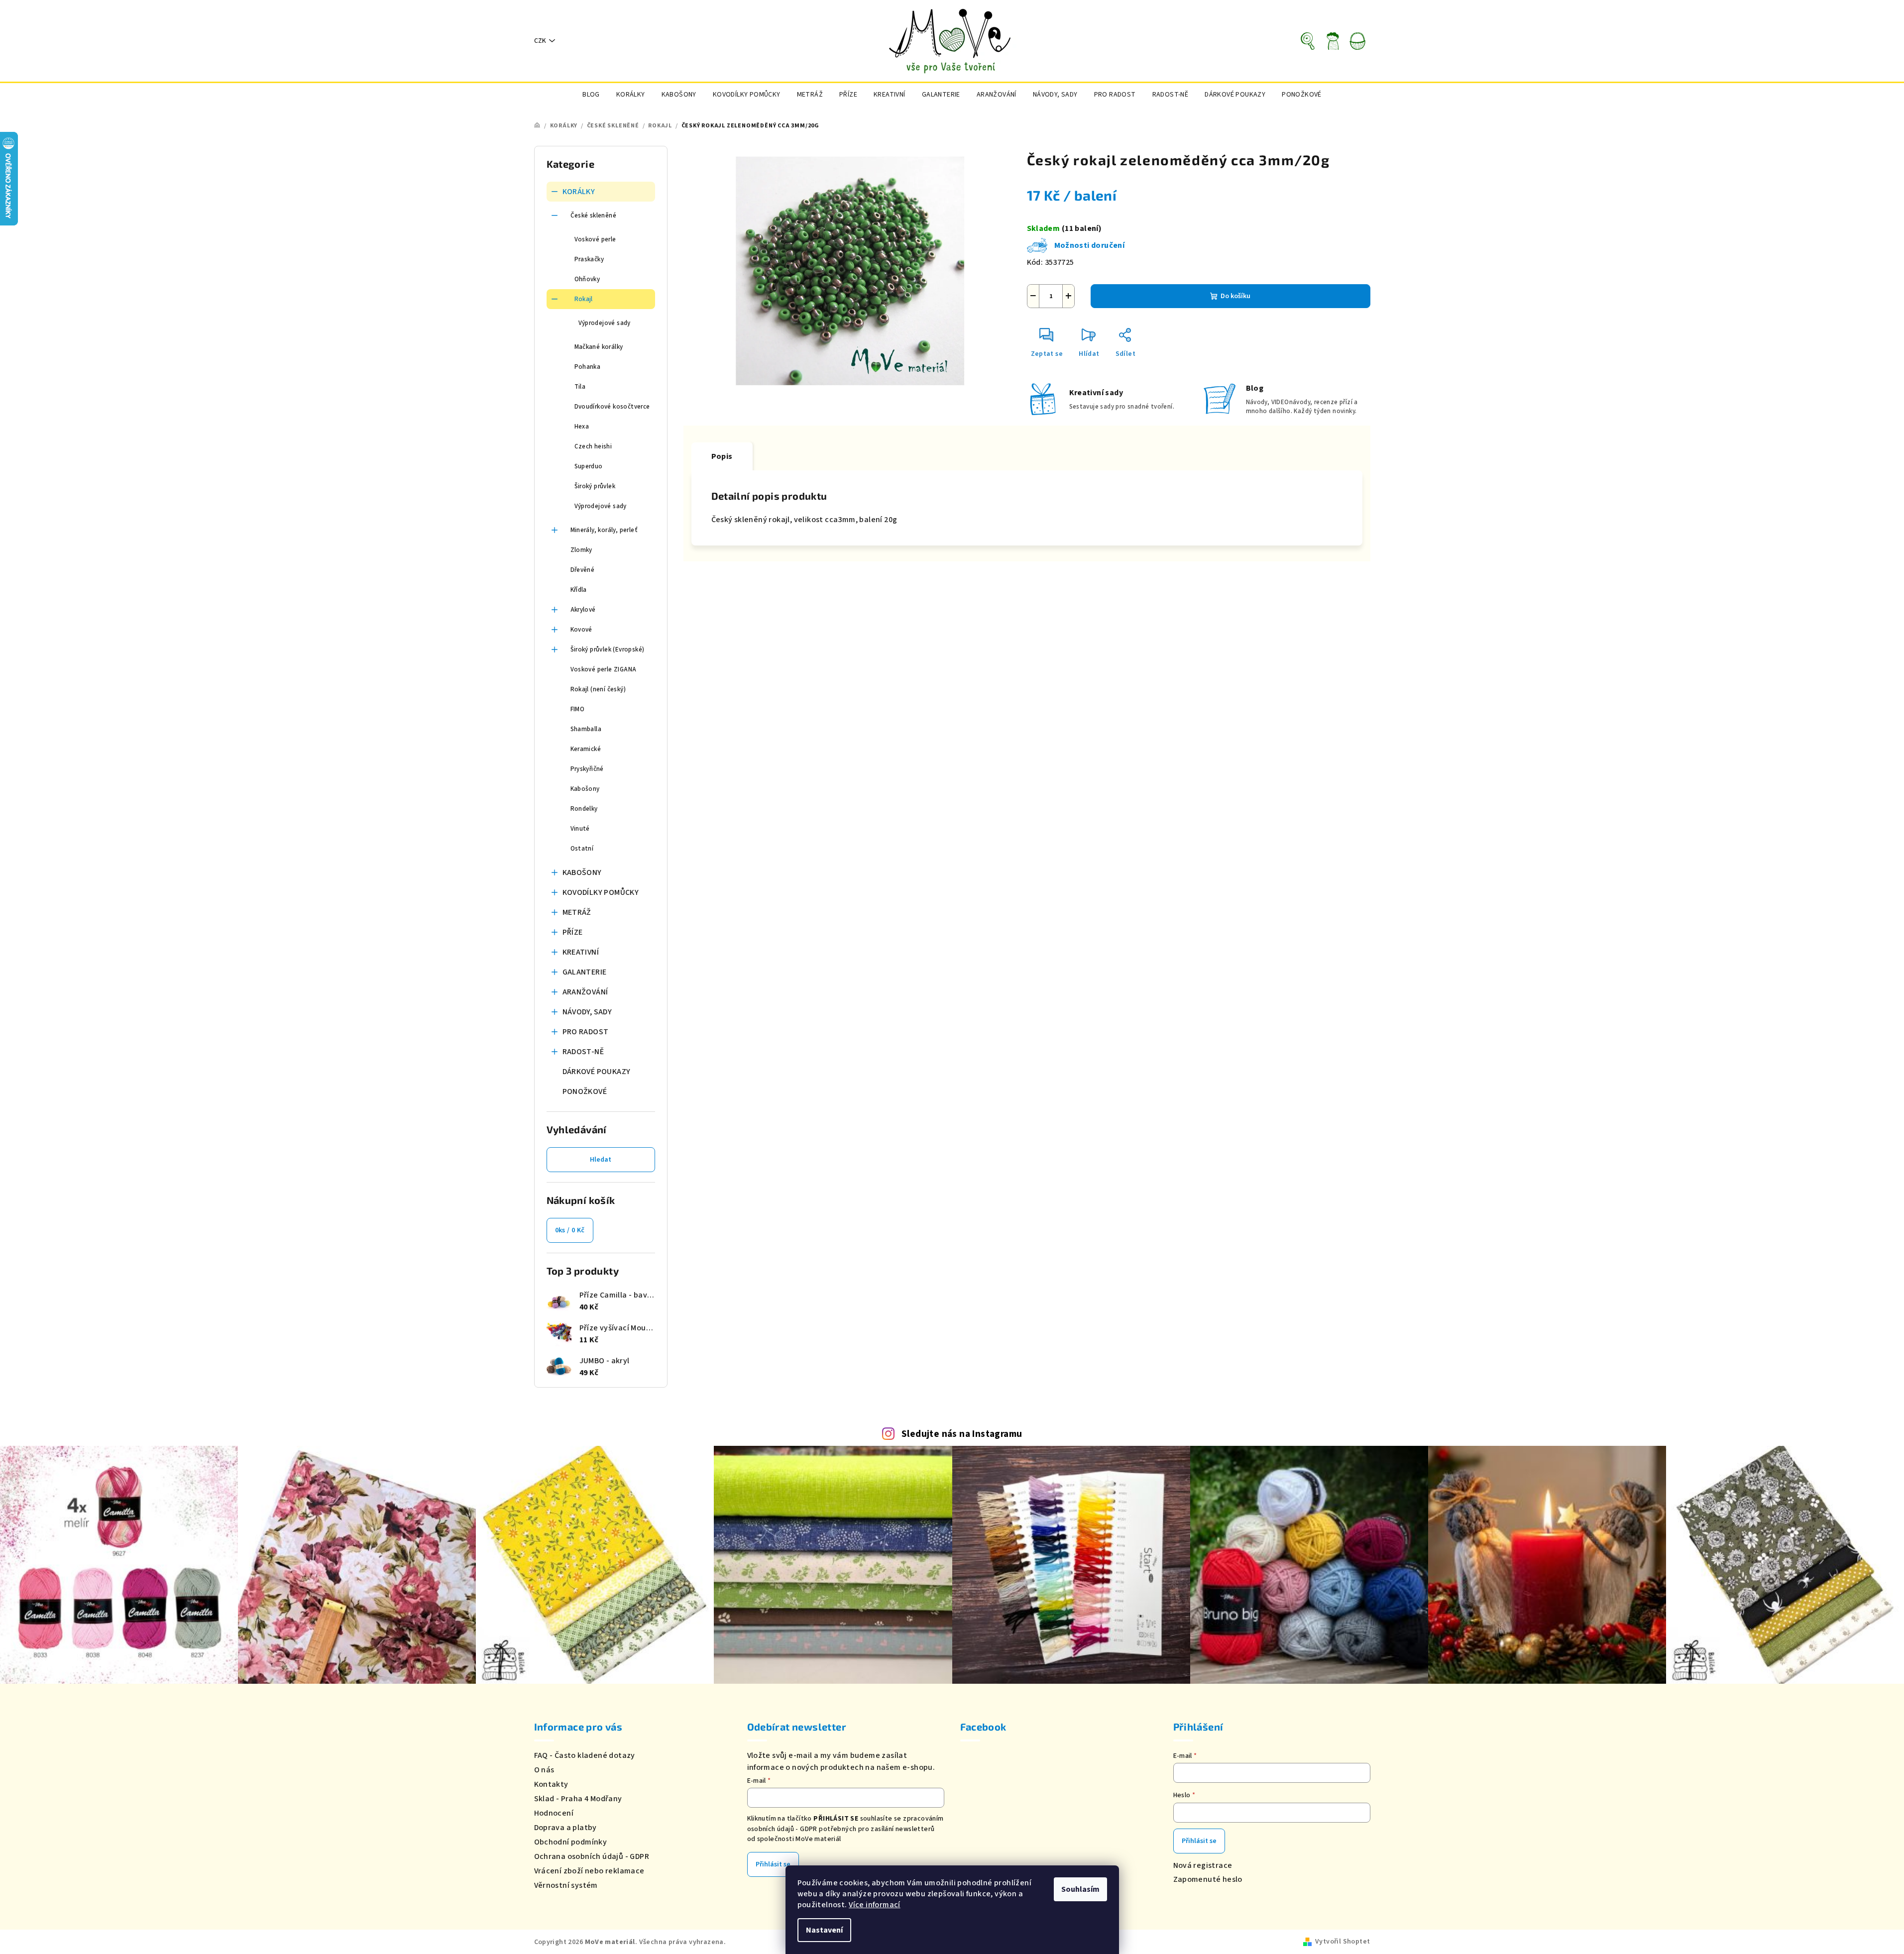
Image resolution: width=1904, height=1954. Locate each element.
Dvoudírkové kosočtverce (612, 407)
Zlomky (581, 550)
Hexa (582, 427)
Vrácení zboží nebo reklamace (589, 1871)
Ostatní (582, 849)
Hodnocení (554, 1813)
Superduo (589, 466)
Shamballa (586, 729)
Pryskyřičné (587, 769)
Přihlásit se (773, 1864)
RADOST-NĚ (583, 1052)
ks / (570, 1230)
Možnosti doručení (1090, 245)
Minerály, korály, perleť (604, 530)
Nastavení (824, 1930)
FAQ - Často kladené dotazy (585, 1755)
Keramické (586, 749)
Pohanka (588, 367)
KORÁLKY (579, 192)
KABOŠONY (582, 872)
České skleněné (594, 216)
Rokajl (584, 299)
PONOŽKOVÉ (585, 1091)
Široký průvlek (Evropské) (608, 650)
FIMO (578, 709)
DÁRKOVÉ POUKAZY (597, 1072)
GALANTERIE (585, 972)
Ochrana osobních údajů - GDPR (592, 1856)
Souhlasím (1080, 1889)
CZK (540, 41)
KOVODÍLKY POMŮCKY (601, 892)
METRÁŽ (577, 912)
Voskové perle (595, 239)
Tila (580, 387)
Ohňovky (587, 279)
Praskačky (589, 259)
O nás (544, 1770)
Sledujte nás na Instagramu (962, 1434)
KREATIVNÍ (581, 952)
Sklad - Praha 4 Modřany (578, 1799)
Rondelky (584, 809)
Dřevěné (583, 570)
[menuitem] (591, 95)
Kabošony (585, 789)
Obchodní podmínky (571, 1842)
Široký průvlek (595, 486)
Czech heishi (593, 446)
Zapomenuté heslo (1208, 1879)
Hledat (601, 1160)
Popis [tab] (722, 456)
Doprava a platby (565, 1828)
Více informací (875, 1905)
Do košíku (1235, 296)
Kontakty (551, 1784)
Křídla (579, 590)
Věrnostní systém (566, 1885)
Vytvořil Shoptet (1343, 1942)
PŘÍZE (573, 932)
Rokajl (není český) (598, 689)
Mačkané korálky (599, 347)
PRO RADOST (586, 1032)
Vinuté (580, 829)
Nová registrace (1203, 1865)
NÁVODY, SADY (587, 1012)
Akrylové (583, 610)
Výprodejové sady (605, 323)
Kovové (581, 630)
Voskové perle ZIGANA (604, 669)
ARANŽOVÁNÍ (585, 992)
